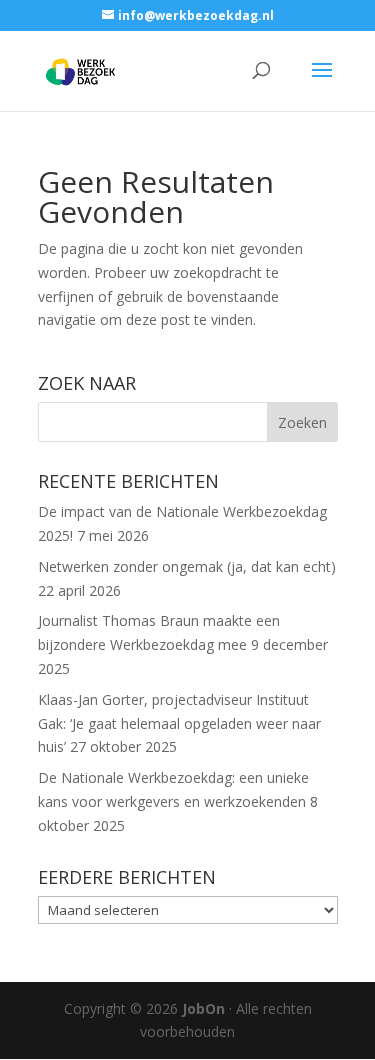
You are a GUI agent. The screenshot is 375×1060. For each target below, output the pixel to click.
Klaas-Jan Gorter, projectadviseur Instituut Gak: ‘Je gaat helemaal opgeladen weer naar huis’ (179, 723)
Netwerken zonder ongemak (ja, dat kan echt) (187, 566)
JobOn (203, 1008)
